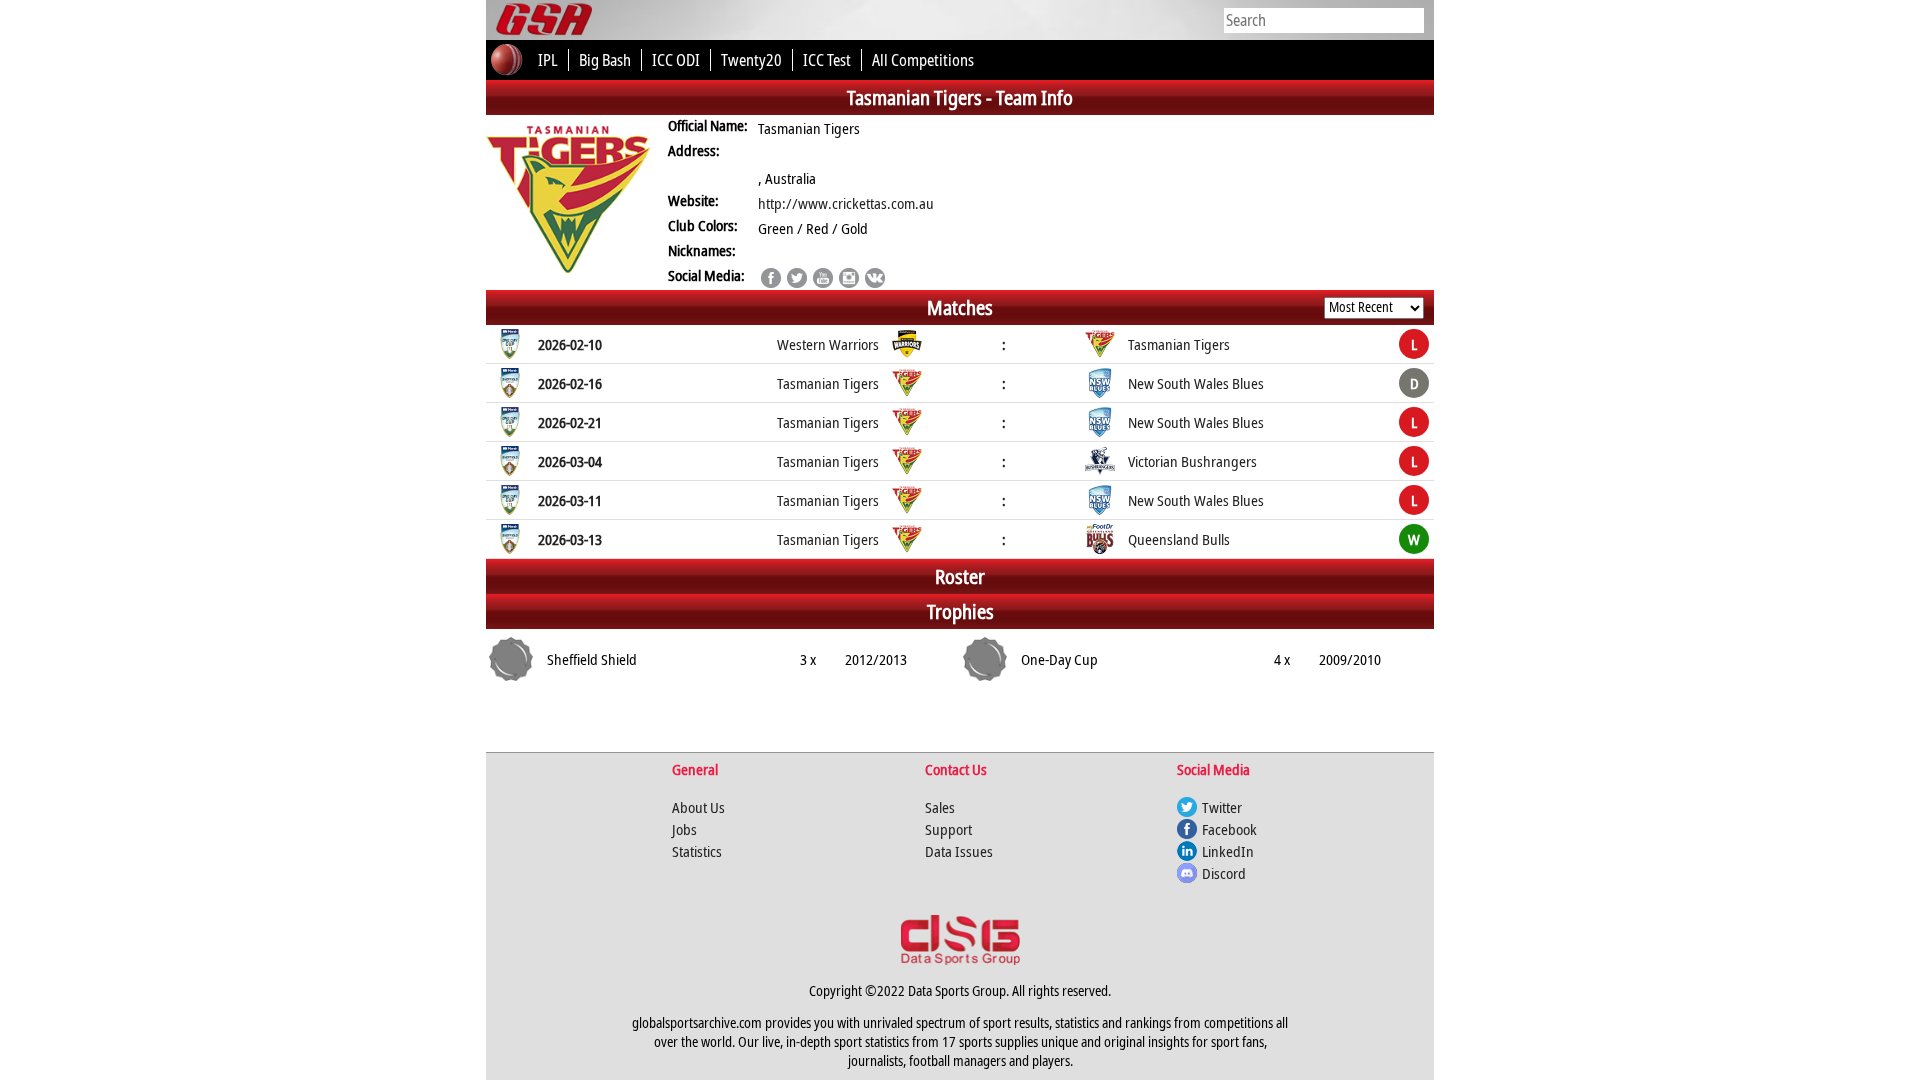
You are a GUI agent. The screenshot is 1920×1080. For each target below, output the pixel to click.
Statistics (697, 851)
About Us (698, 807)
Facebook (1229, 829)
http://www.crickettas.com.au (846, 203)
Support (948, 829)
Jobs (684, 829)
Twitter (1222, 807)
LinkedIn (1228, 851)
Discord (1224, 873)
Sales (940, 807)
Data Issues (959, 851)
